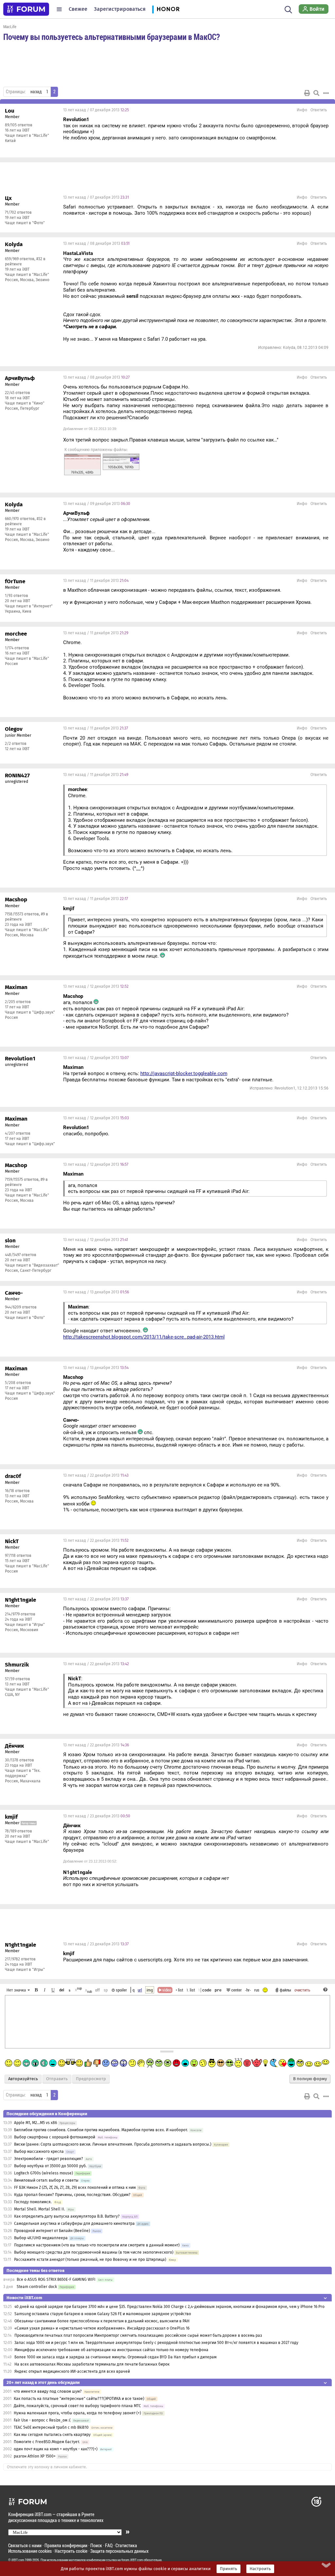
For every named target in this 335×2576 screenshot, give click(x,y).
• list (179, 1990)
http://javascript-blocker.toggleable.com (184, 1073)
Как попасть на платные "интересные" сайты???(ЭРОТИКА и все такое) (79, 2399)
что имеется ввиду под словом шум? (48, 2391)
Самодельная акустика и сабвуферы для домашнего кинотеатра (74, 2224)
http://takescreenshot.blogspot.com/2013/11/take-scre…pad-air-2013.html (144, 1337)
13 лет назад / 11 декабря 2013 (96, 581)
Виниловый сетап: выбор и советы (46, 2180)
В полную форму (310, 2079)
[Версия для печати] (307, 93)
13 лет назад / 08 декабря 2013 (96, 243)
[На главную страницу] (26, 9)
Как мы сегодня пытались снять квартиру (52, 2435)
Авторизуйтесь (23, 2079)
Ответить (319, 110)
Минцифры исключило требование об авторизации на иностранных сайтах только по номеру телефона (111, 2350)
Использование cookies (30, 2551)
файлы (285, 1990)
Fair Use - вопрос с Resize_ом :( (42, 2420)
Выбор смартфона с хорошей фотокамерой (55, 2137)
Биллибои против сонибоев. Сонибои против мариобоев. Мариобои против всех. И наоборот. (101, 2130)
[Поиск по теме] (316, 93)
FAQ (109, 2545)
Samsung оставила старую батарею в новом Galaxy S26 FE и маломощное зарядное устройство (103, 2314)
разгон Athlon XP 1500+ (35, 2456)
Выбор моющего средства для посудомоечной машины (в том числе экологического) (94, 2252)
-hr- (248, 1990)
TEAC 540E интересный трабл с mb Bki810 (51, 2427)
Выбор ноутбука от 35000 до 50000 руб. (50, 2166)
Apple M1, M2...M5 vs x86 (35, 2123)
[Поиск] (288, 9)
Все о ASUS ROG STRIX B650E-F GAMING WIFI (56, 2279)
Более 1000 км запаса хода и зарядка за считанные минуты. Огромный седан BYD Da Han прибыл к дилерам (115, 2357)
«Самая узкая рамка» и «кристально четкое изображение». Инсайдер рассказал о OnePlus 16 (102, 2328)
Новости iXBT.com (24, 2298)
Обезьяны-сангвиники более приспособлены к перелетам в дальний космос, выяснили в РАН (102, 2321)
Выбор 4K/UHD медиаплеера (41, 2238)
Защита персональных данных (119, 2551)
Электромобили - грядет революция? (49, 2159)
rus (257, 1990)
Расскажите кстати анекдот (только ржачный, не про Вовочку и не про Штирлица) (90, 2260)
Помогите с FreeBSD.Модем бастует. (47, 2442)
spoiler (121, 1990)
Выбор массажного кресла (39, 2152)
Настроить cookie (71, 2551)
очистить (302, 1990)
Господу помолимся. (33, 2202)
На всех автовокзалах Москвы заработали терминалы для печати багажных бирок (92, 2364)
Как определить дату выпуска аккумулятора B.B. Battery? (67, 2216)
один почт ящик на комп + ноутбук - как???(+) (56, 2449)
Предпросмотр (91, 2079)
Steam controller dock (37, 2287)
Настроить (260, 2569)
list (191, 1990)
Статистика (126, 2545)
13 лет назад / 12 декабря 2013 (96, 986)
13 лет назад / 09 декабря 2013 (97, 504)
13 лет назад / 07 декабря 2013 (96, 110)
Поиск (96, 2545)
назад (36, 92)
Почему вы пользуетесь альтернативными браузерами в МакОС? (112, 37)
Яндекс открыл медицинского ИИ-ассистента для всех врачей (72, 2371)
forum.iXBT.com (132, 2560)
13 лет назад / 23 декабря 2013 (97, 1816)
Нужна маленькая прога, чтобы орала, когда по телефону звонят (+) (77, 2413)
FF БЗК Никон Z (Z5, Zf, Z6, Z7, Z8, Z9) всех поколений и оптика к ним (75, 2188)
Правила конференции (66, 2545)
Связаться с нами (25, 2545)
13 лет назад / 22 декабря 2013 (96, 1475)
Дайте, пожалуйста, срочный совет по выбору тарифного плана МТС (77, 2406)
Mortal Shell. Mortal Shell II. (40, 2209)
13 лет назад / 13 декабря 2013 (96, 1292)
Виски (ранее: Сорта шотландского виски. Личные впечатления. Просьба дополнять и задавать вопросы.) (113, 2144)
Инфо (302, 110)
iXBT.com (18, 2560)
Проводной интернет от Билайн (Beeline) (52, 2231)
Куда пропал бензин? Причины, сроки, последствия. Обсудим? (72, 2195)
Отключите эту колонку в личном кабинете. (47, 2467)
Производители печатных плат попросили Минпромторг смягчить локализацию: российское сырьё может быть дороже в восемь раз (138, 2335)
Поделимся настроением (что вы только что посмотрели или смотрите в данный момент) (97, 2245)
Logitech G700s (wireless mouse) (44, 2173)
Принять (229, 2569)
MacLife (10, 27)
